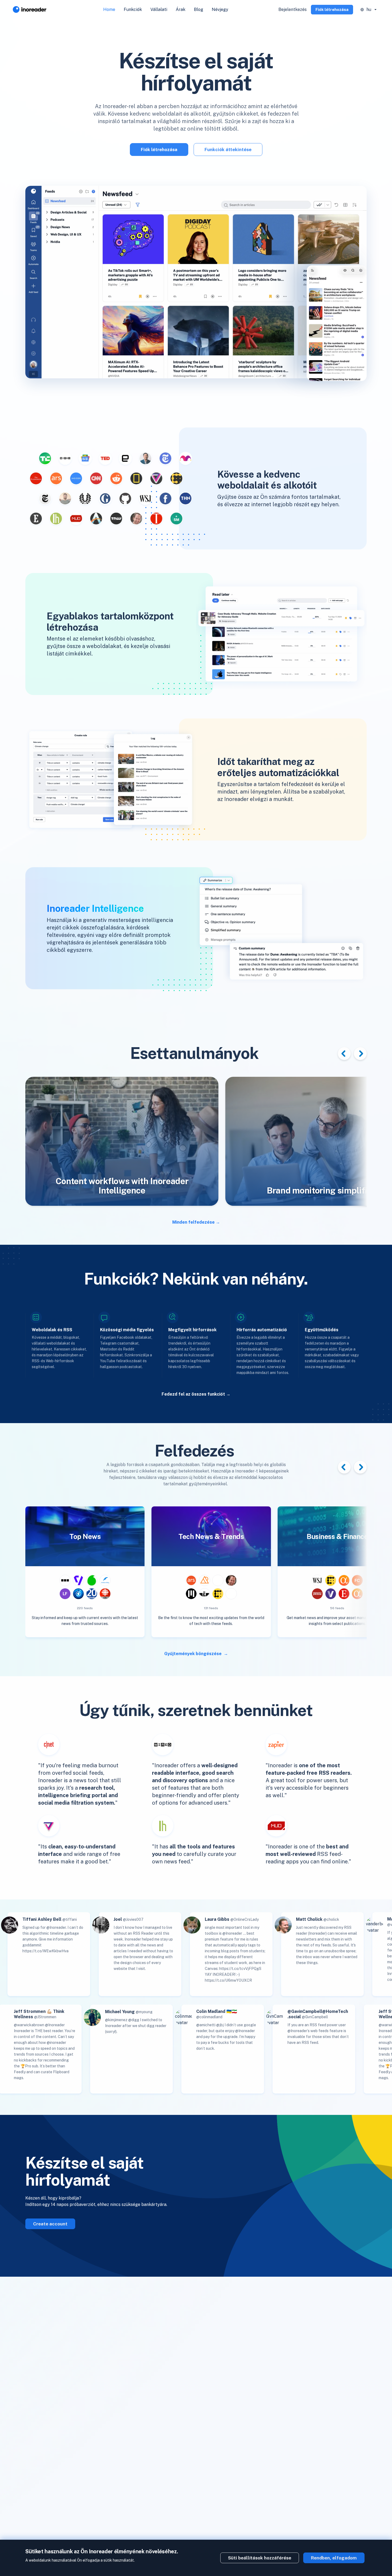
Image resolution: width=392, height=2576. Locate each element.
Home (109, 9)
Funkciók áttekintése (228, 150)
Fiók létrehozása (332, 9)
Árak (181, 9)
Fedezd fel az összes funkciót (193, 1394)
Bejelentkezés (293, 9)
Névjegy (220, 9)
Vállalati (159, 9)
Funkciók (133, 9)
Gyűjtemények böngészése (193, 1654)
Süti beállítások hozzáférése (260, 2558)
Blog (199, 9)
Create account (50, 2224)
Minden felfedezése (193, 1222)
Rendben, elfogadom (334, 2558)
